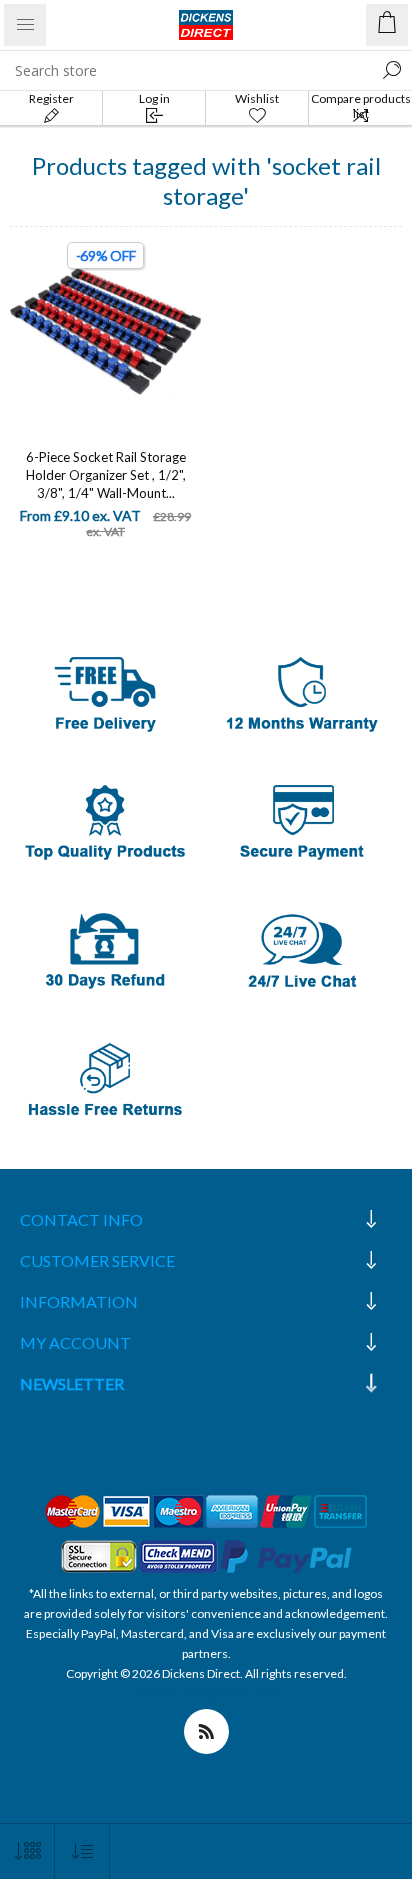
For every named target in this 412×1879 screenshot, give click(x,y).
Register (51, 98)
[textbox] (186, 70)
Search (392, 70)
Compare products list (361, 106)
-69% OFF (106, 255)
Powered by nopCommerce (206, 1693)
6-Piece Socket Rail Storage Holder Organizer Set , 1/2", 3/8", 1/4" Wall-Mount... (106, 475)
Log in (154, 98)
